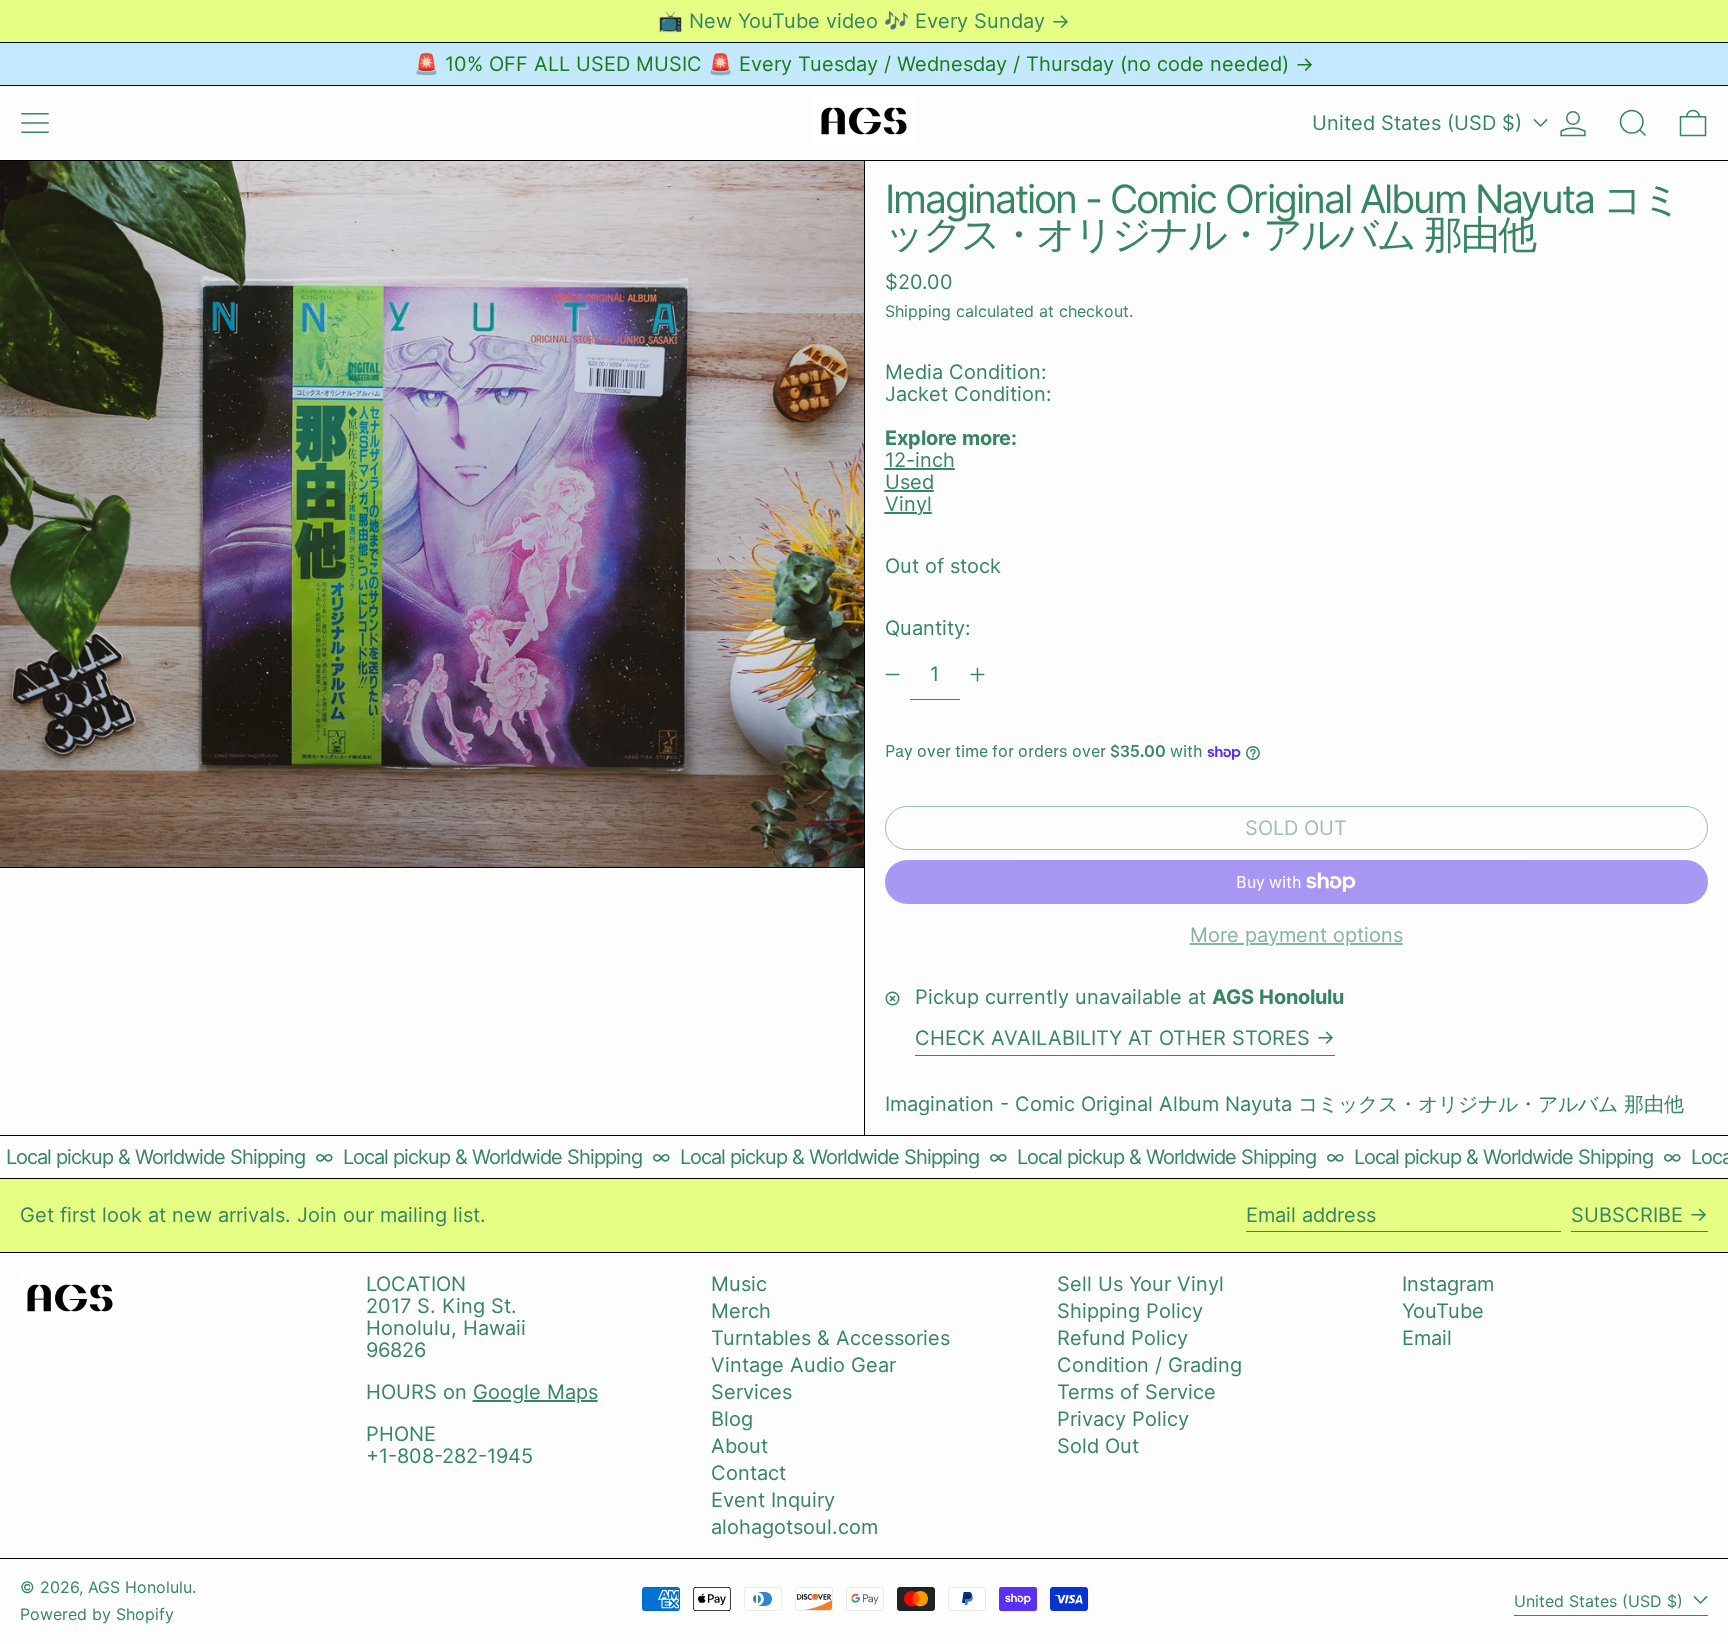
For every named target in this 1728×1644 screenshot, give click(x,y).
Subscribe (1627, 1215)
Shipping (918, 311)
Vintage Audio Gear (803, 1365)
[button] (1633, 123)
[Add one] (977, 674)
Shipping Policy (1130, 1311)
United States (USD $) (1420, 123)
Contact (748, 1473)
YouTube (1443, 1311)
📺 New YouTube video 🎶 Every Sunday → (864, 21)
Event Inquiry (773, 1500)
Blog (732, 1419)
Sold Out (1098, 1446)
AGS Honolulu (140, 1587)
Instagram (1448, 1284)
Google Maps (535, 1392)
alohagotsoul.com (794, 1527)
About (739, 1446)
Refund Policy (1122, 1338)
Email (1427, 1338)
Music (739, 1284)
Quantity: (928, 628)
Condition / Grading (1149, 1365)
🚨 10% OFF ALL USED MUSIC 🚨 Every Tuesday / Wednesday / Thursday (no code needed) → (864, 64)
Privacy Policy (1123, 1419)
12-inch (920, 460)
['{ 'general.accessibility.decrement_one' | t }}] (892, 674)
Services (751, 1392)
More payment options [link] (1296, 935)
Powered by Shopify (97, 1614)
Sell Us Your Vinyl (1140, 1284)
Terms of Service (1136, 1392)
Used (909, 482)
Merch (741, 1311)
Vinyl (908, 504)
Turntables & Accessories (830, 1338)
